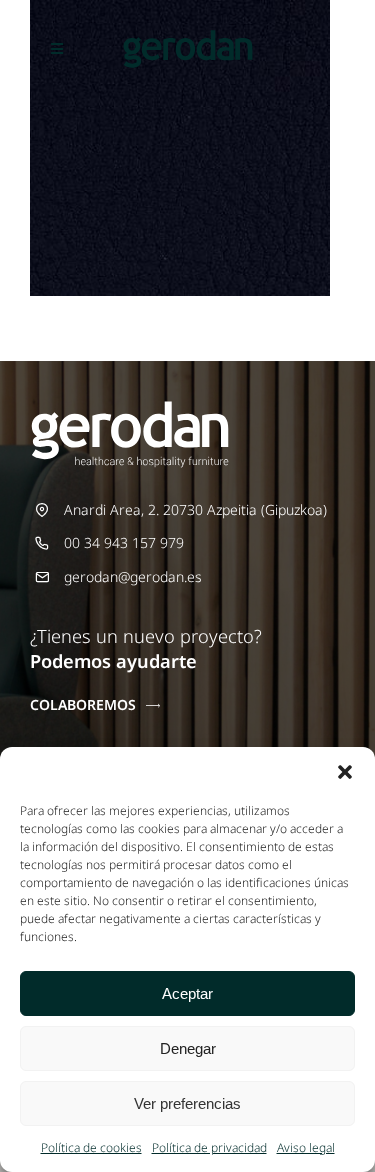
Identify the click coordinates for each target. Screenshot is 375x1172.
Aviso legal (306, 1147)
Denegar (188, 1048)
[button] (345, 772)
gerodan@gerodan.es (133, 576)
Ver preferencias (187, 1103)
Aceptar (187, 993)
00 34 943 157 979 (124, 542)
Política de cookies (91, 1147)
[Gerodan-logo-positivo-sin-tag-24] (188, 36)
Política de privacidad (209, 1147)
